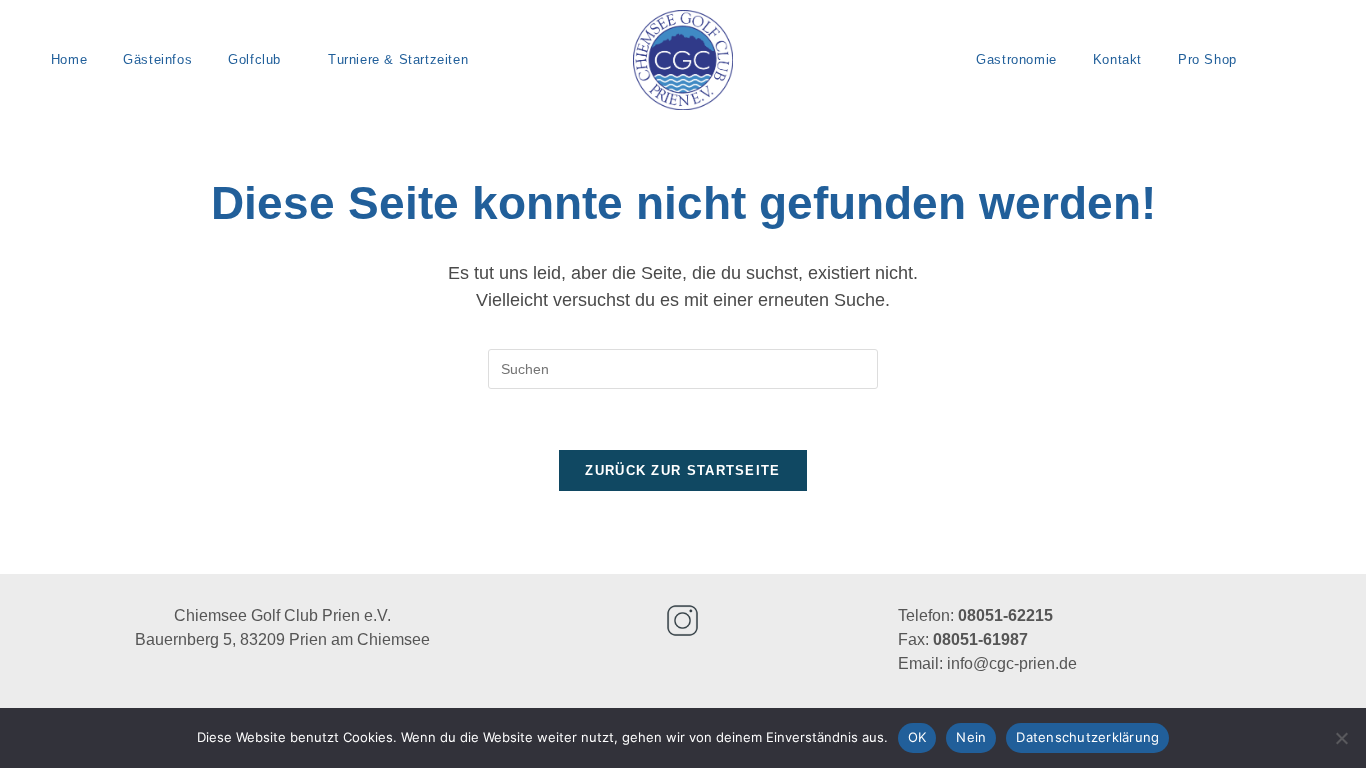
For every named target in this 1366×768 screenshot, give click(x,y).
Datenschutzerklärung (1087, 737)
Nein (971, 737)
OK (917, 737)
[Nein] (1341, 738)
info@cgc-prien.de (1012, 663)
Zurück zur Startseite (682, 470)
